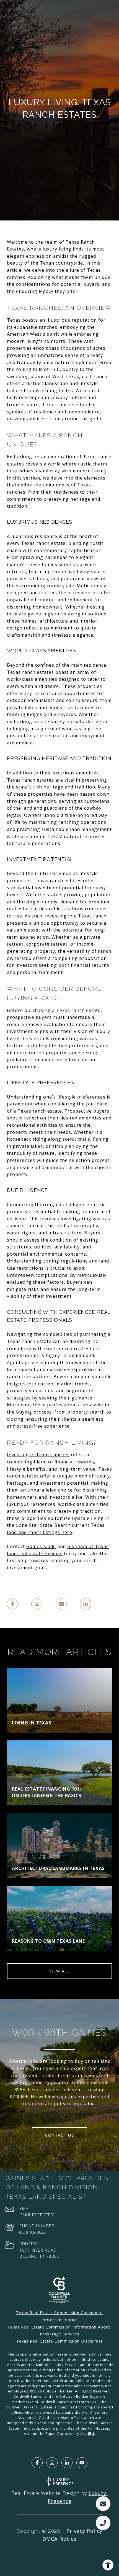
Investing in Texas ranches (38, 1455)
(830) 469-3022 (33, 2232)
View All (59, 1971)
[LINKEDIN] (67, 2463)
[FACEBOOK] (37, 2463)
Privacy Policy (84, 2531)
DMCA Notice (59, 2539)
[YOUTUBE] (82, 2463)
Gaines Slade (41, 1546)
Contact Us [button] (59, 2135)
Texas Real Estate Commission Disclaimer (59, 2341)
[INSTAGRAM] (52, 2463)
